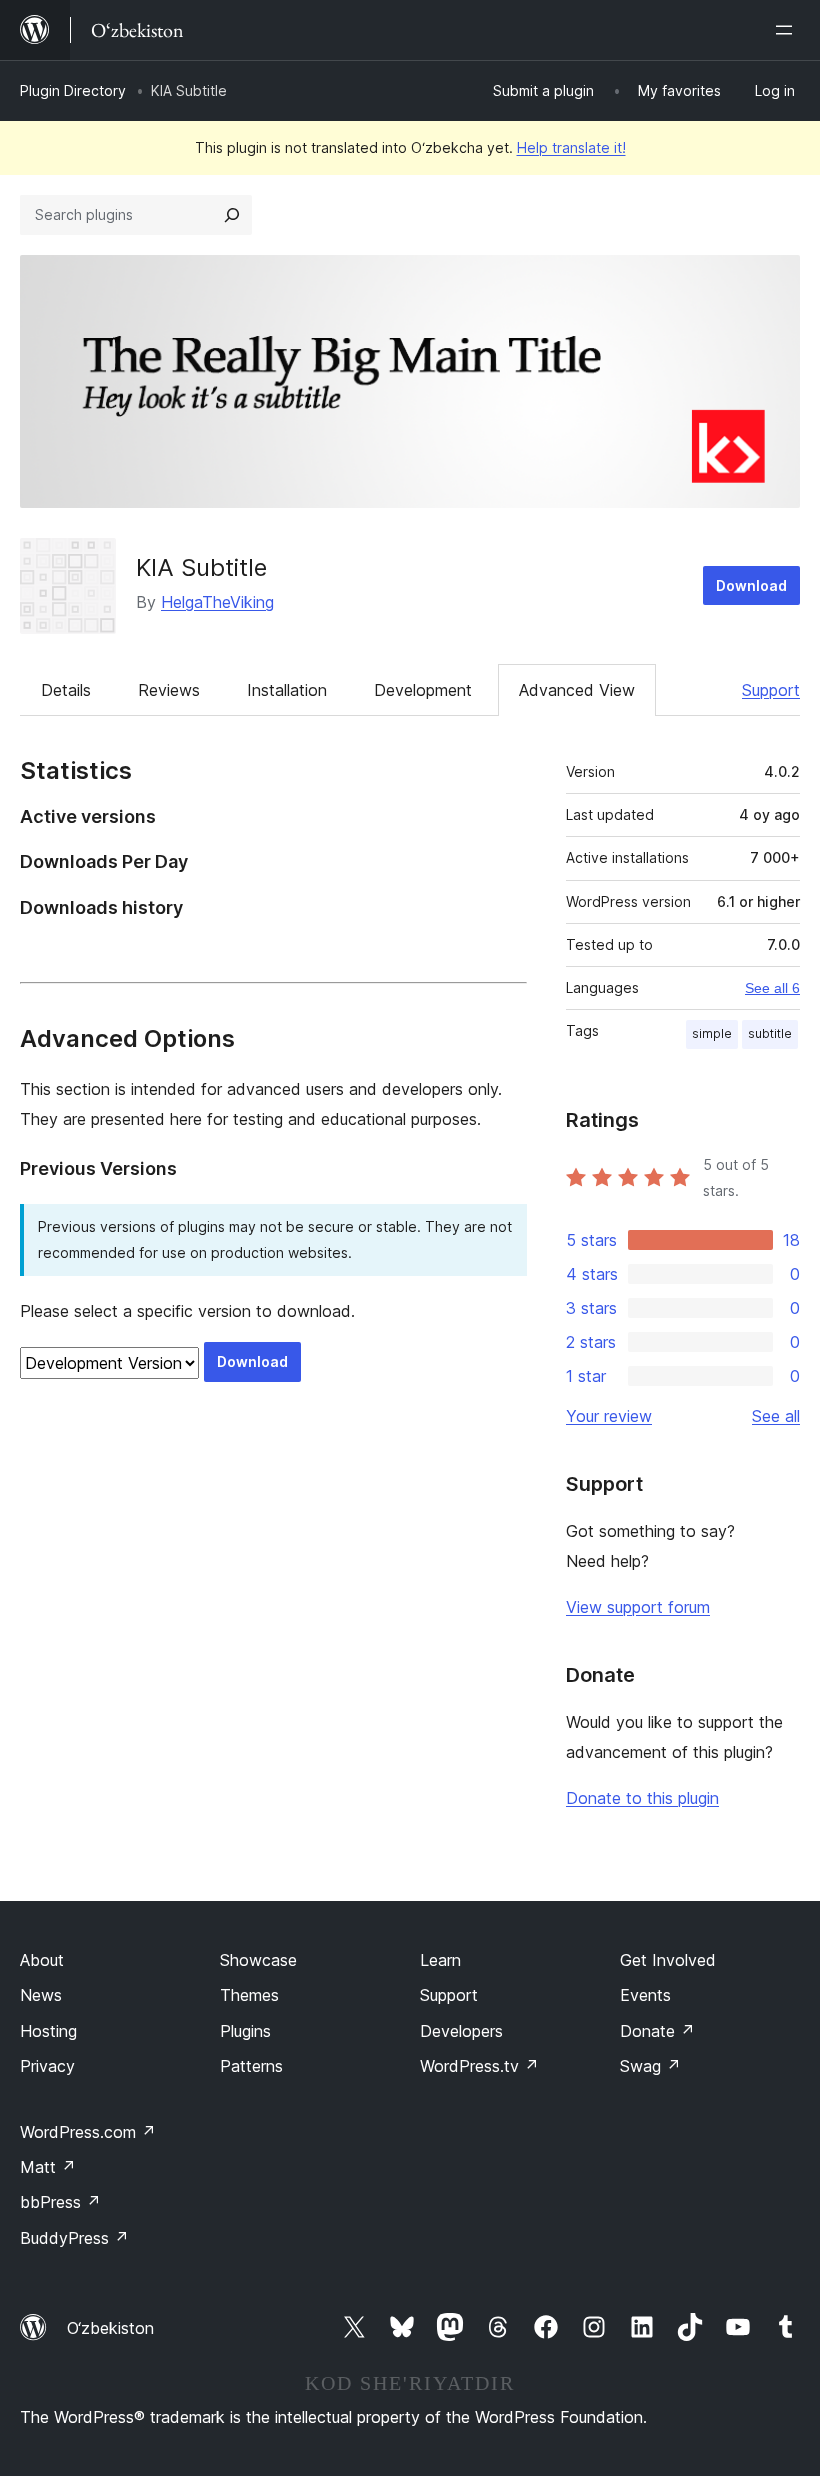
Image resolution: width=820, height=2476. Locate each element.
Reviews (169, 690)
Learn (440, 1960)
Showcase (258, 1960)
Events (645, 1995)
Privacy (47, 2066)
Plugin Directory (73, 90)
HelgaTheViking (217, 602)
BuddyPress (74, 2238)
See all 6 (772, 988)
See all (776, 1416)
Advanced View (577, 690)
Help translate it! (571, 147)
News (41, 1995)
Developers (461, 2031)
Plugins (245, 2031)
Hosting (48, 2031)
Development (423, 690)
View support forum (638, 1607)
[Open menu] (788, 30)
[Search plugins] (232, 215)
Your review (609, 1416)
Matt (48, 2167)
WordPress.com (88, 2132)
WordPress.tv (479, 2066)
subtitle (770, 1033)
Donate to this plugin (642, 1798)
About (42, 1960)
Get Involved (668, 1960)
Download (751, 585)
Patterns (251, 2066)
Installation (287, 690)
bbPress (60, 2202)
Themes (249, 1995)
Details (66, 690)
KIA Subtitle (201, 567)
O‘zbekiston (110, 2328)
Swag (650, 2066)
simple (712, 1033)
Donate (657, 2031)
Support (771, 690)
